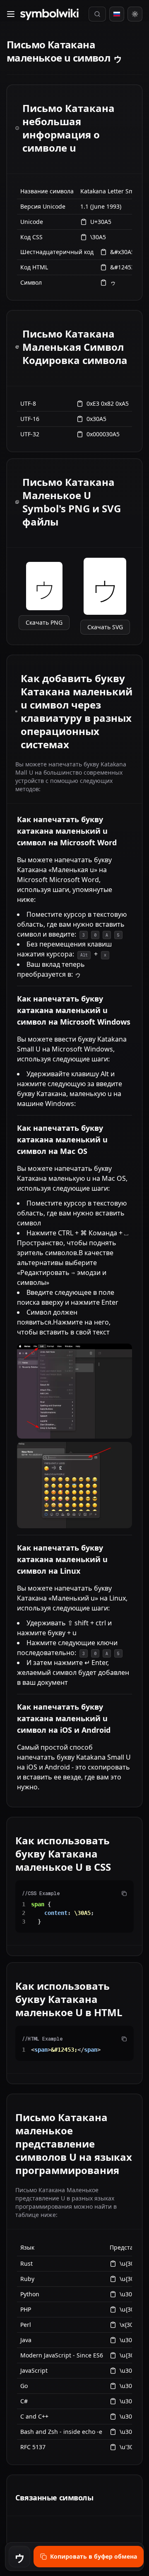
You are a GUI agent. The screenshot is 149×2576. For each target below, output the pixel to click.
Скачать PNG (44, 622)
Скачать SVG (105, 627)
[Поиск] (97, 14)
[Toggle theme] (135, 14)
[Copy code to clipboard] (124, 1893)
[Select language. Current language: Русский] (117, 14)
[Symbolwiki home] (49, 14)
